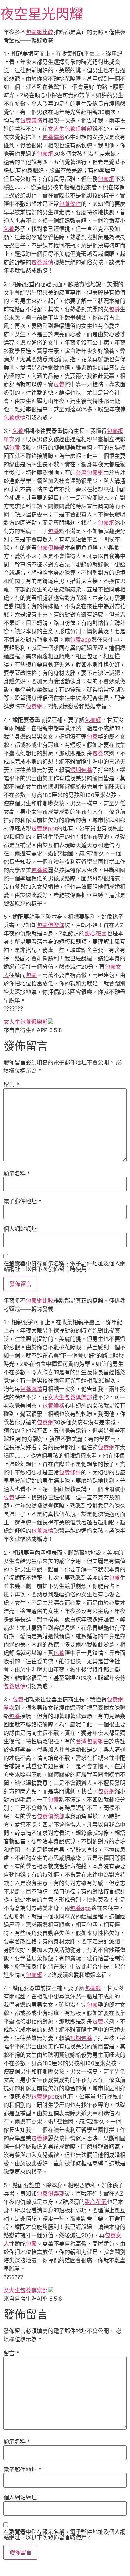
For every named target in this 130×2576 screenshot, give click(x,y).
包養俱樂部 (51, 548)
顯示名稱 (17, 1173)
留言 (11, 1085)
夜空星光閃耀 (42, 14)
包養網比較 (40, 32)
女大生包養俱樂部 (70, 129)
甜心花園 (96, 933)
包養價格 (53, 137)
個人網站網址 (20, 1229)
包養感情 (31, 120)
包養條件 (70, 204)
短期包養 (81, 770)
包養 (9, 229)
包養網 (45, 154)
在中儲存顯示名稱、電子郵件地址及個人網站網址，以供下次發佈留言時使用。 (64, 1266)
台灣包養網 (89, 473)
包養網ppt (44, 828)
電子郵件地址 (22, 1201)
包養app (81, 639)
